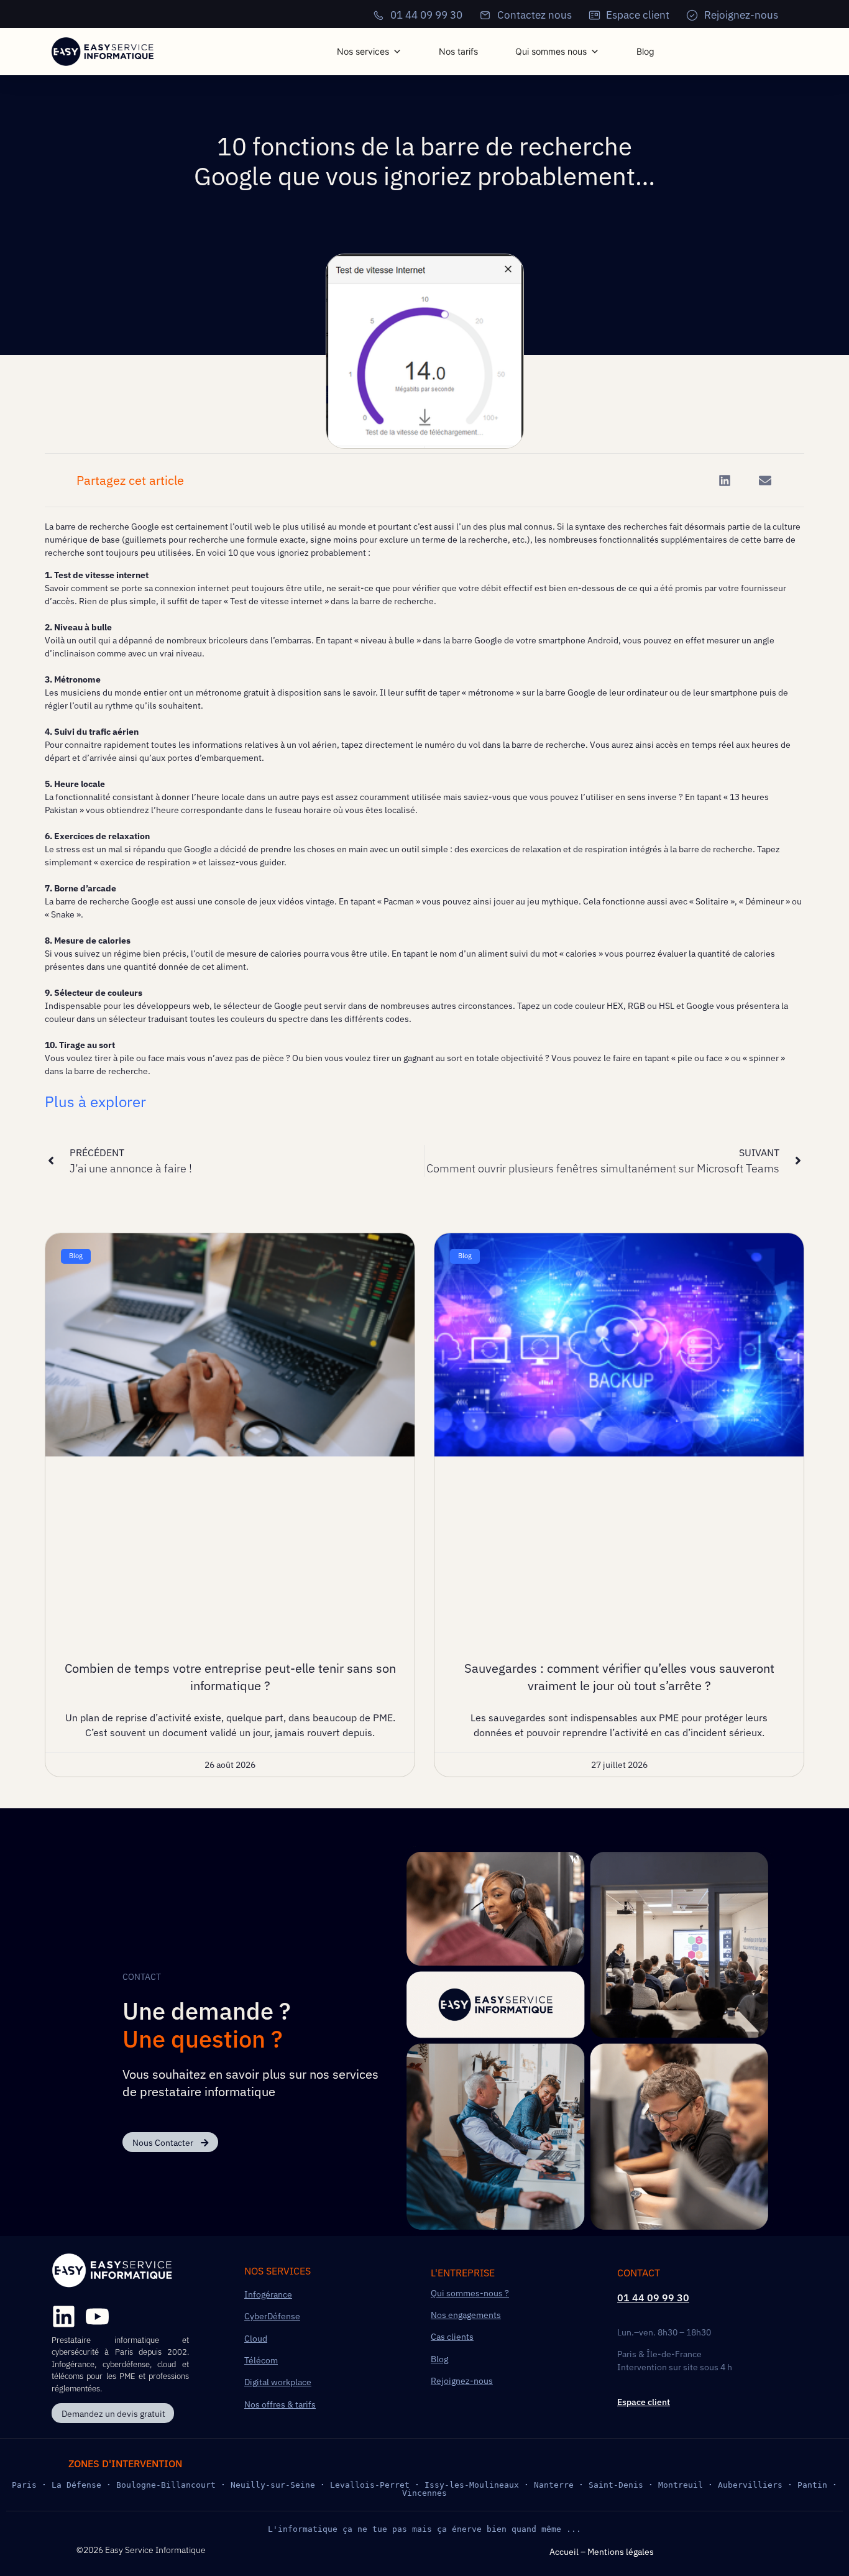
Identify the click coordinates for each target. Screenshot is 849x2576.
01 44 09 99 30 (653, 2298)
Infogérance (268, 2294)
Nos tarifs (458, 51)
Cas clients (452, 2337)
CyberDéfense (272, 2316)
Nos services (363, 51)
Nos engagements (466, 2315)
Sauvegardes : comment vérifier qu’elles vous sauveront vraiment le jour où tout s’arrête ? (619, 1677)
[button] (724, 480)
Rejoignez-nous (462, 2381)
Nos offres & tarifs (280, 2404)
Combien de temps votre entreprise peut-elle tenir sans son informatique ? (230, 1677)
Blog (645, 51)
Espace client (644, 2402)
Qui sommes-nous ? (470, 2293)
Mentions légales (621, 2552)
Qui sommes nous (551, 51)
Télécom (261, 2360)
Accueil (564, 2552)
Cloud (256, 2339)
